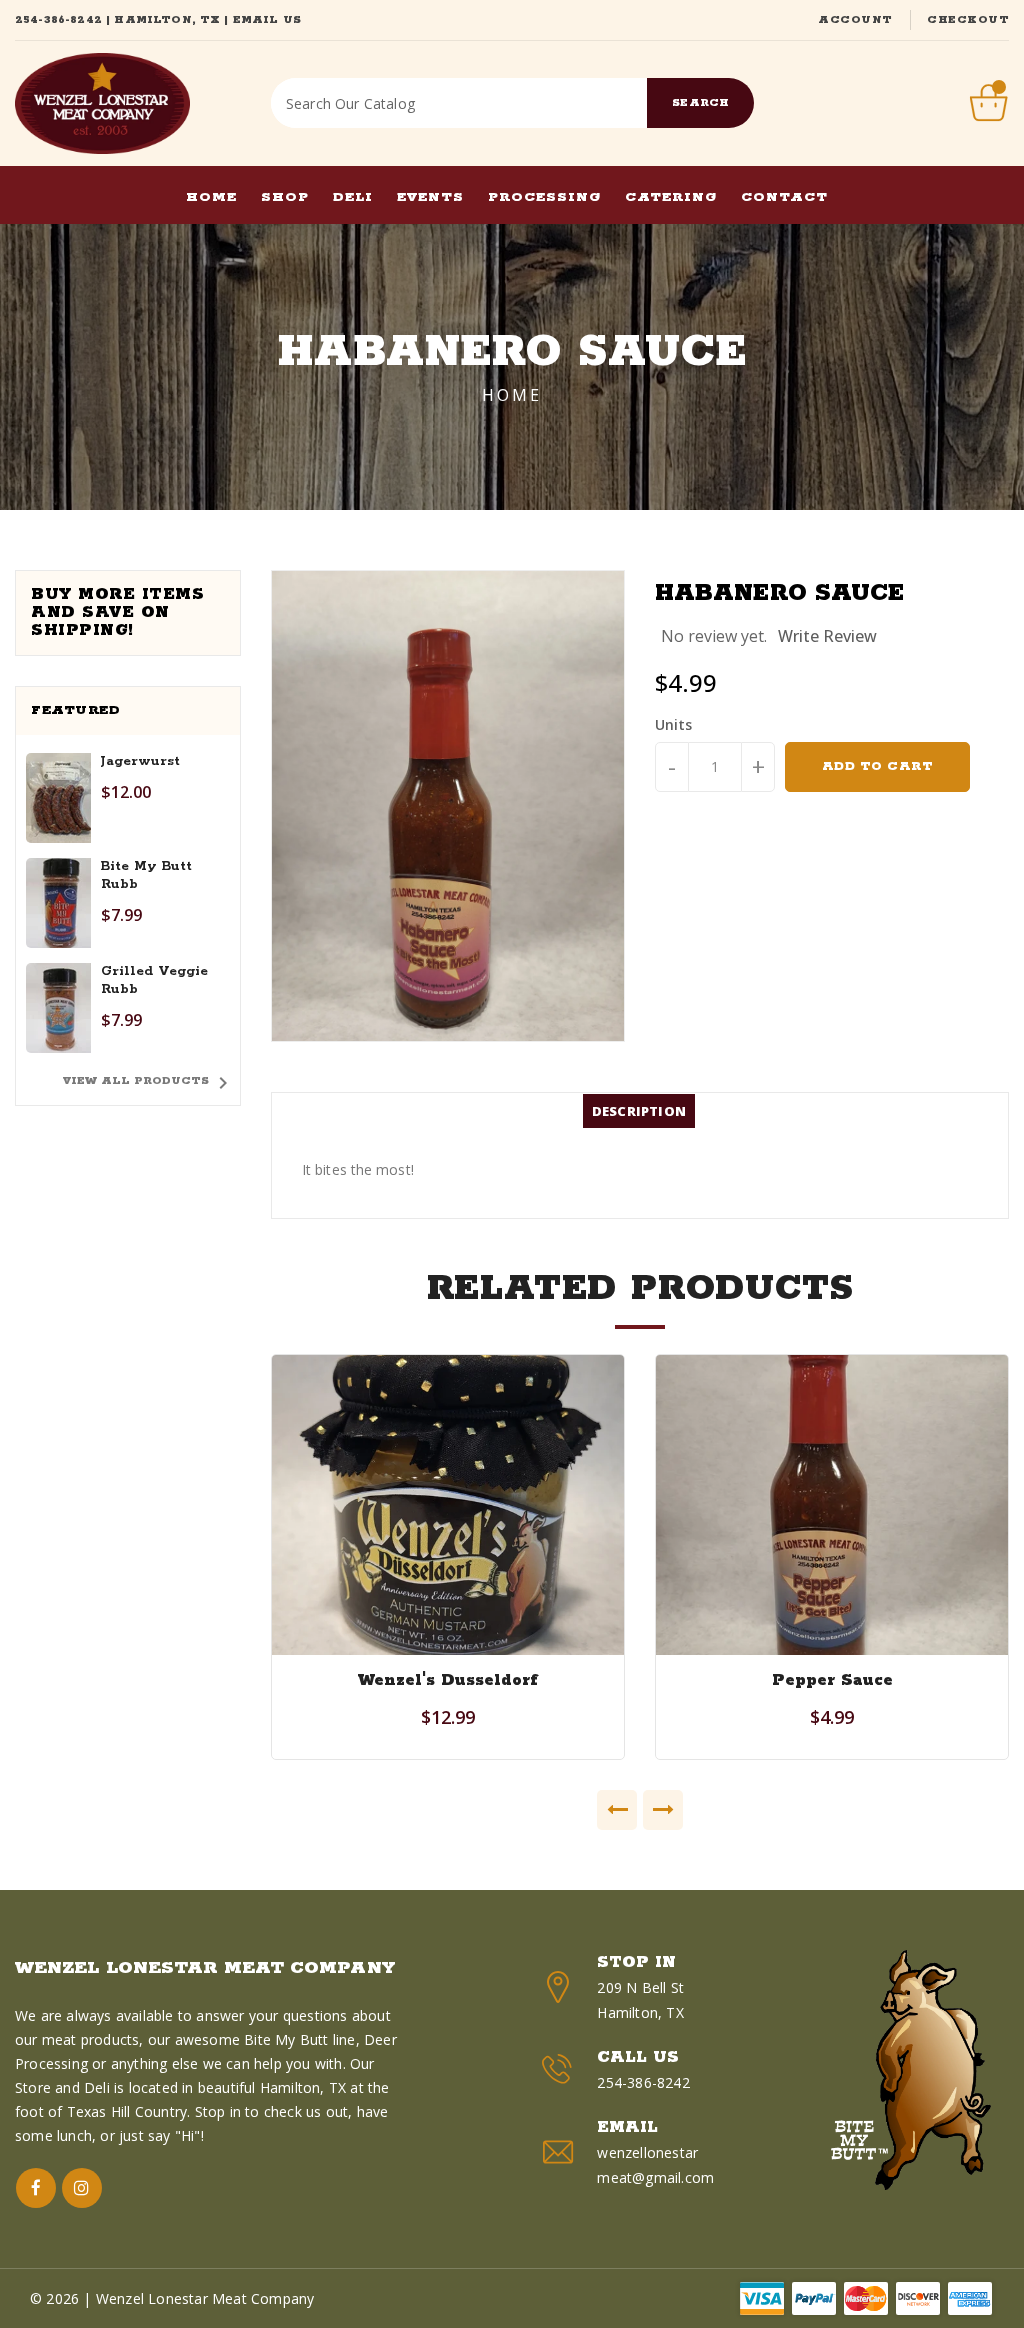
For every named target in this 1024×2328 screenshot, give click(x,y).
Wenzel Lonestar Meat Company (205, 1968)
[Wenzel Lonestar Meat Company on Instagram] (82, 2188)
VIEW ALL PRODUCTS (149, 1083)
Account (855, 20)
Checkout (968, 20)
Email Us (267, 20)
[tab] (639, 1111)
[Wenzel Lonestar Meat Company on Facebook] (36, 2188)
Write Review (827, 636)
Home (512, 395)
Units (673, 725)
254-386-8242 (58, 20)
